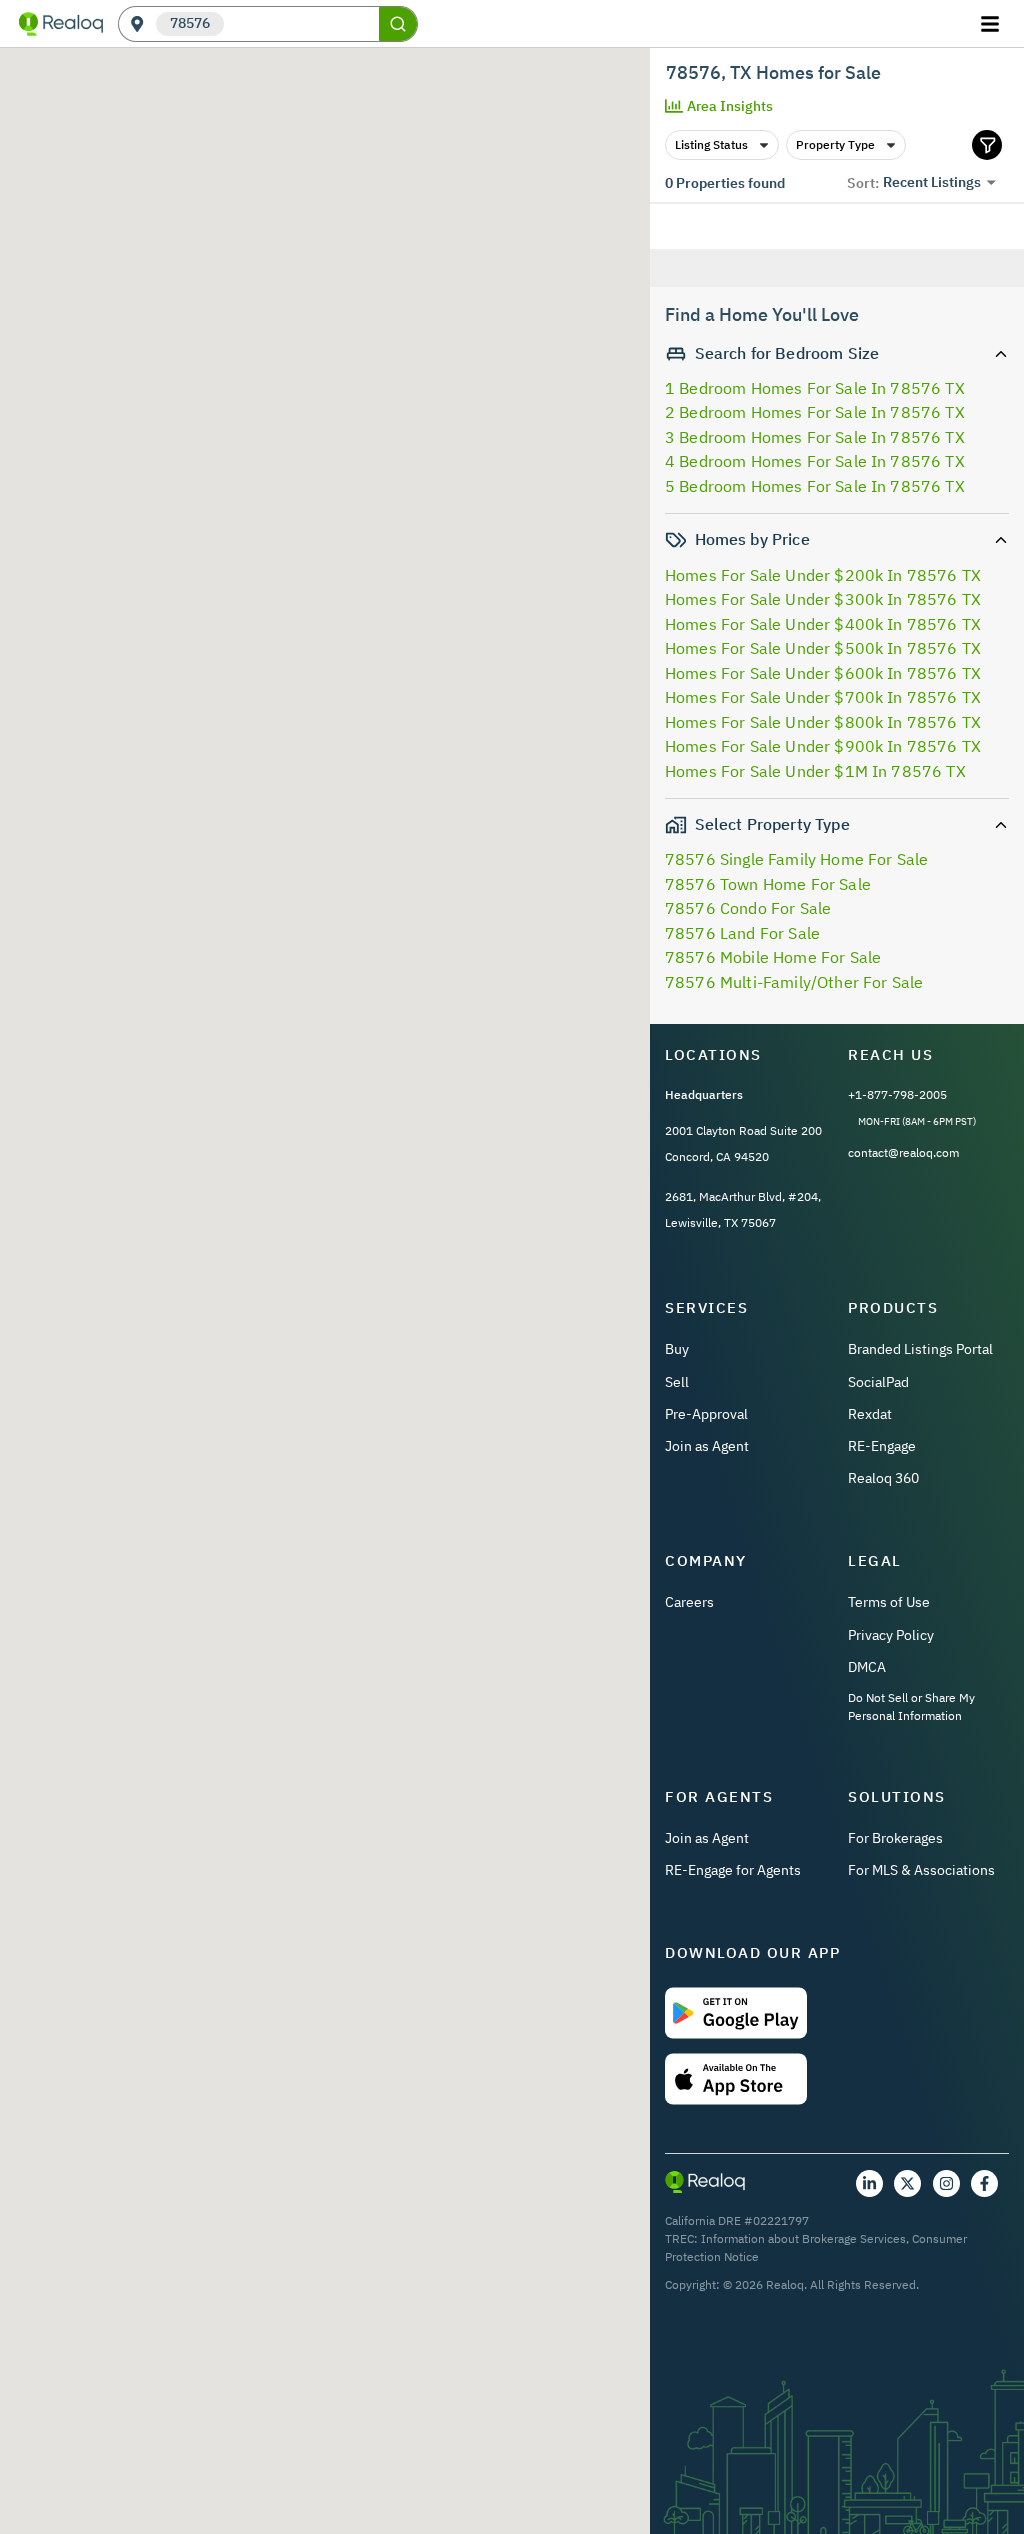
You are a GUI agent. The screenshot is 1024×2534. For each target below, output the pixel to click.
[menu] (992, 24)
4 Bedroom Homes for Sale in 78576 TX (815, 461)
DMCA (867, 1667)
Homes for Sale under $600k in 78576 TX (823, 673)
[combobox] (301, 24)
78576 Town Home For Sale (768, 884)
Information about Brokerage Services (803, 2238)
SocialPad (878, 1382)
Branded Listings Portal (920, 1349)
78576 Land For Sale (742, 933)
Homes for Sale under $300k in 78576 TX (823, 599)
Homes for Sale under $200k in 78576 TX (823, 575)
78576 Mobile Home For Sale (773, 957)
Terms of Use (889, 1602)
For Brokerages (895, 1838)
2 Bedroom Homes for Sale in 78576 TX (815, 412)
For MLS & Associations (921, 1870)
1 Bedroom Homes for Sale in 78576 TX (815, 388)
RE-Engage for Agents (733, 1870)
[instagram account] (946, 2183)
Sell (677, 1382)
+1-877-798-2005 (897, 1094)
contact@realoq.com (903, 1152)
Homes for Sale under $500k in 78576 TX (823, 648)
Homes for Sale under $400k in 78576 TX (823, 624)
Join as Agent (707, 1446)
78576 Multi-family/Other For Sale (794, 982)
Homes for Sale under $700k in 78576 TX (823, 697)
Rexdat (870, 1414)
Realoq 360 (883, 1478)
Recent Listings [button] (932, 182)
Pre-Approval (706, 1414)
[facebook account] (984, 2183)
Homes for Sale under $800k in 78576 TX (823, 722)
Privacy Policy (891, 1635)
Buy (677, 1349)
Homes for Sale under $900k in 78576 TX (823, 746)
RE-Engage (882, 1446)
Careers (689, 1602)
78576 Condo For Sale (748, 908)
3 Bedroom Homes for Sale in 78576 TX (815, 437)
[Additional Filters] (987, 145)
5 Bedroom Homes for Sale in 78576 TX (815, 486)
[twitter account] (907, 2183)
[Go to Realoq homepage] (61, 24)
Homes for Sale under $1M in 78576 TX (815, 771)
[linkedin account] (869, 2183)
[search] (398, 24)
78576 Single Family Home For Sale (796, 859)
